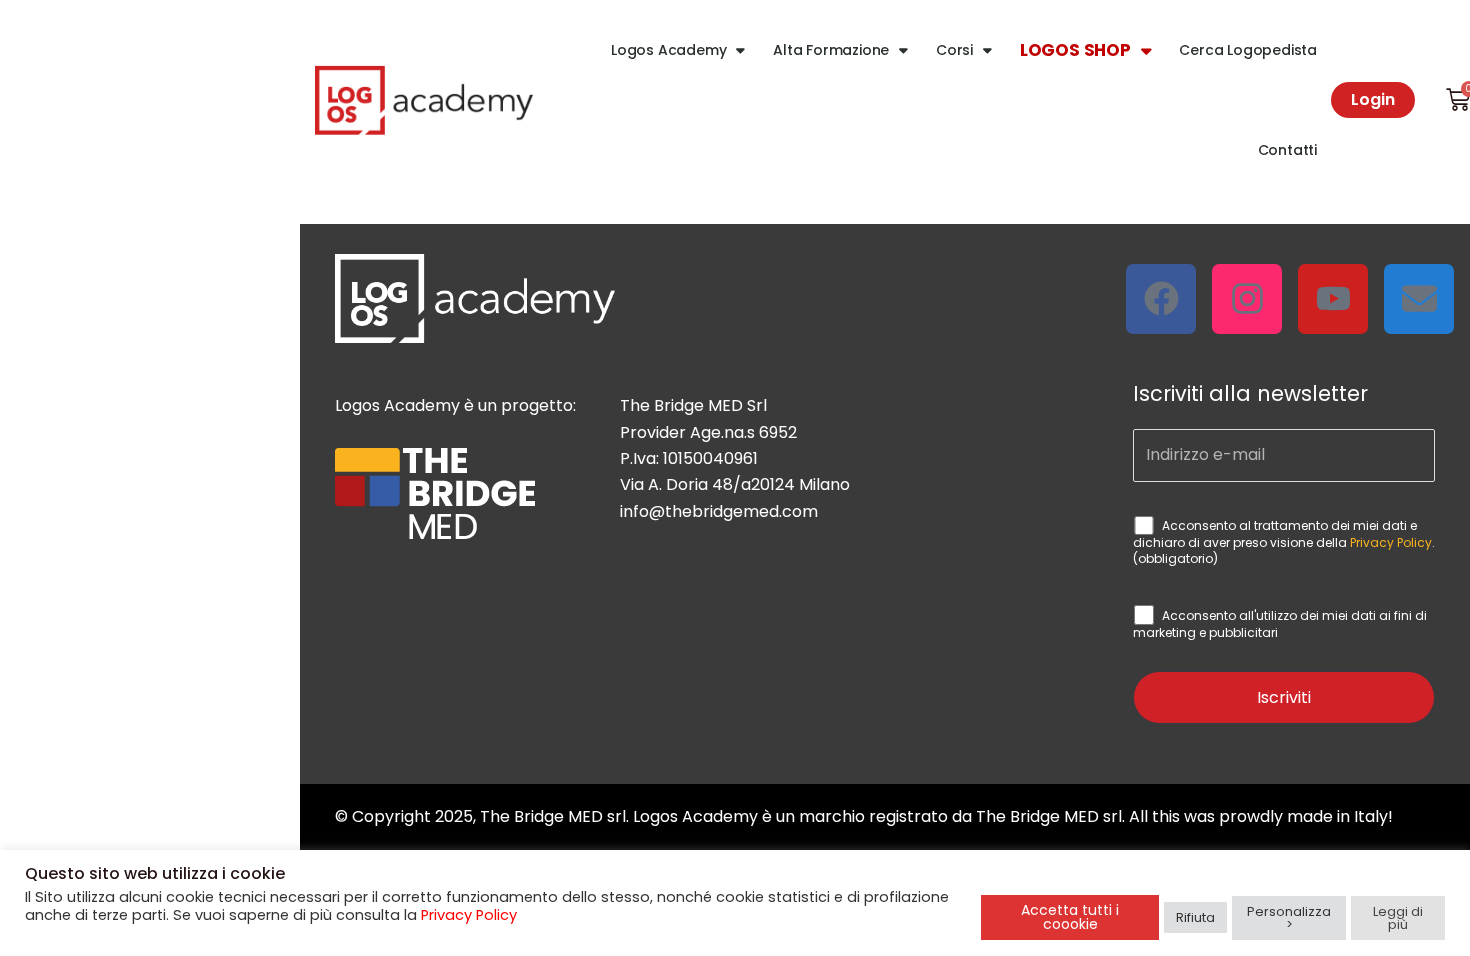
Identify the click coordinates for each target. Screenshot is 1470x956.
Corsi (954, 50)
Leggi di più (1398, 918)
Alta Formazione (831, 50)
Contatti (1287, 150)
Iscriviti (1284, 697)
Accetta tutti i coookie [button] (1070, 917)
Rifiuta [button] (1195, 917)
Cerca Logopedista (1248, 50)
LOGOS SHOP (1075, 50)
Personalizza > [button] (1289, 918)
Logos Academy (668, 50)
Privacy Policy (1391, 542)
